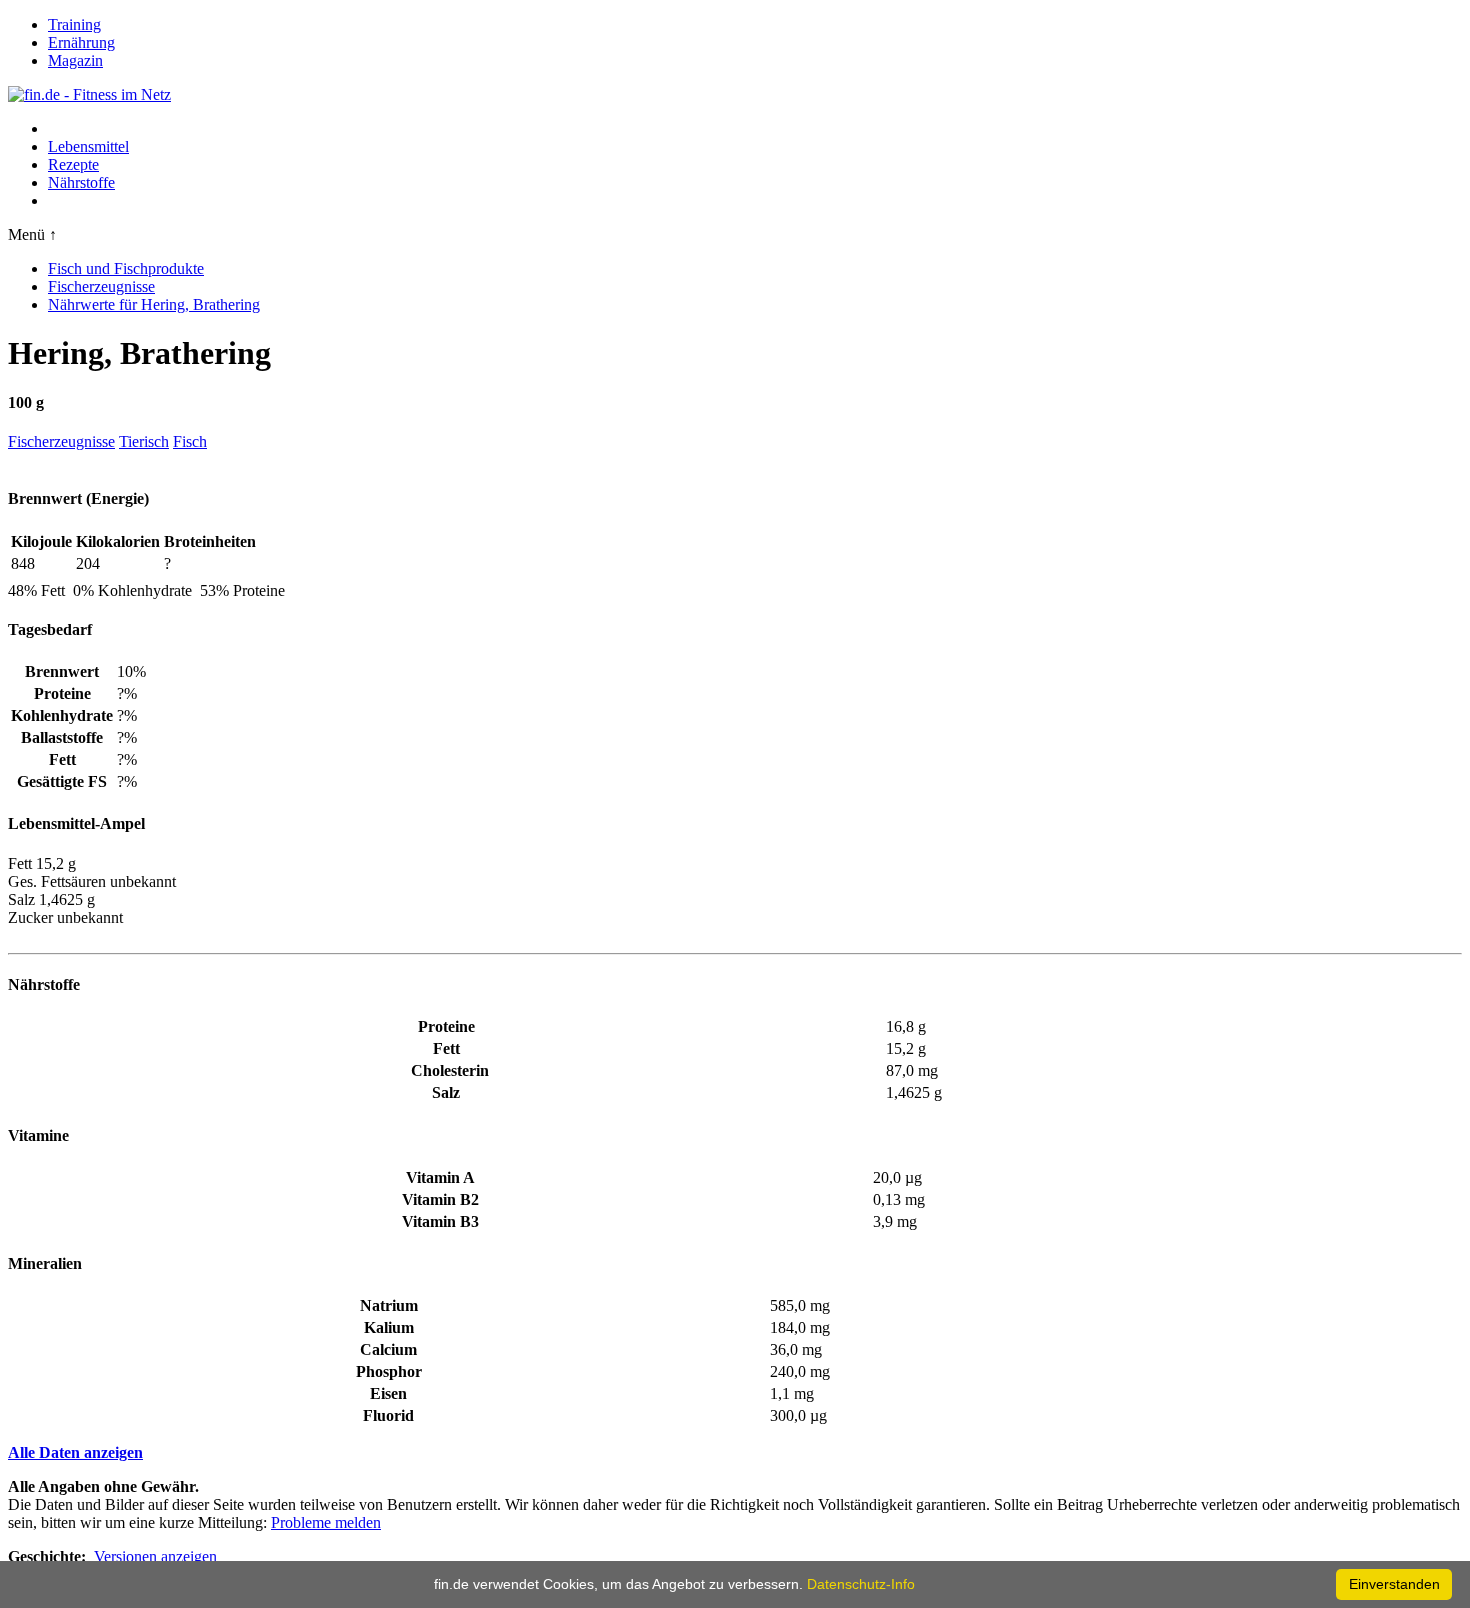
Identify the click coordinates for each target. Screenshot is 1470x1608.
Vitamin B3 (440, 1221)
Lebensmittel (88, 146)
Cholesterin (450, 1070)
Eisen (388, 1393)
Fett (446, 1048)
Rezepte (73, 164)
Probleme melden (326, 1522)
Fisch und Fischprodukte (126, 268)
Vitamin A (440, 1177)
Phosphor (389, 1371)
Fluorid (388, 1415)
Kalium (389, 1327)
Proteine (446, 1026)
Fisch (190, 441)
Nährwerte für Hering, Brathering (154, 304)
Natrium (389, 1305)
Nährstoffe (81, 182)
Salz (446, 1092)
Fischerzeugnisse (101, 286)
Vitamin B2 (440, 1199)
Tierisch (144, 441)
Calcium (388, 1349)
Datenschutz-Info (861, 1584)
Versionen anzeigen (155, 1556)
